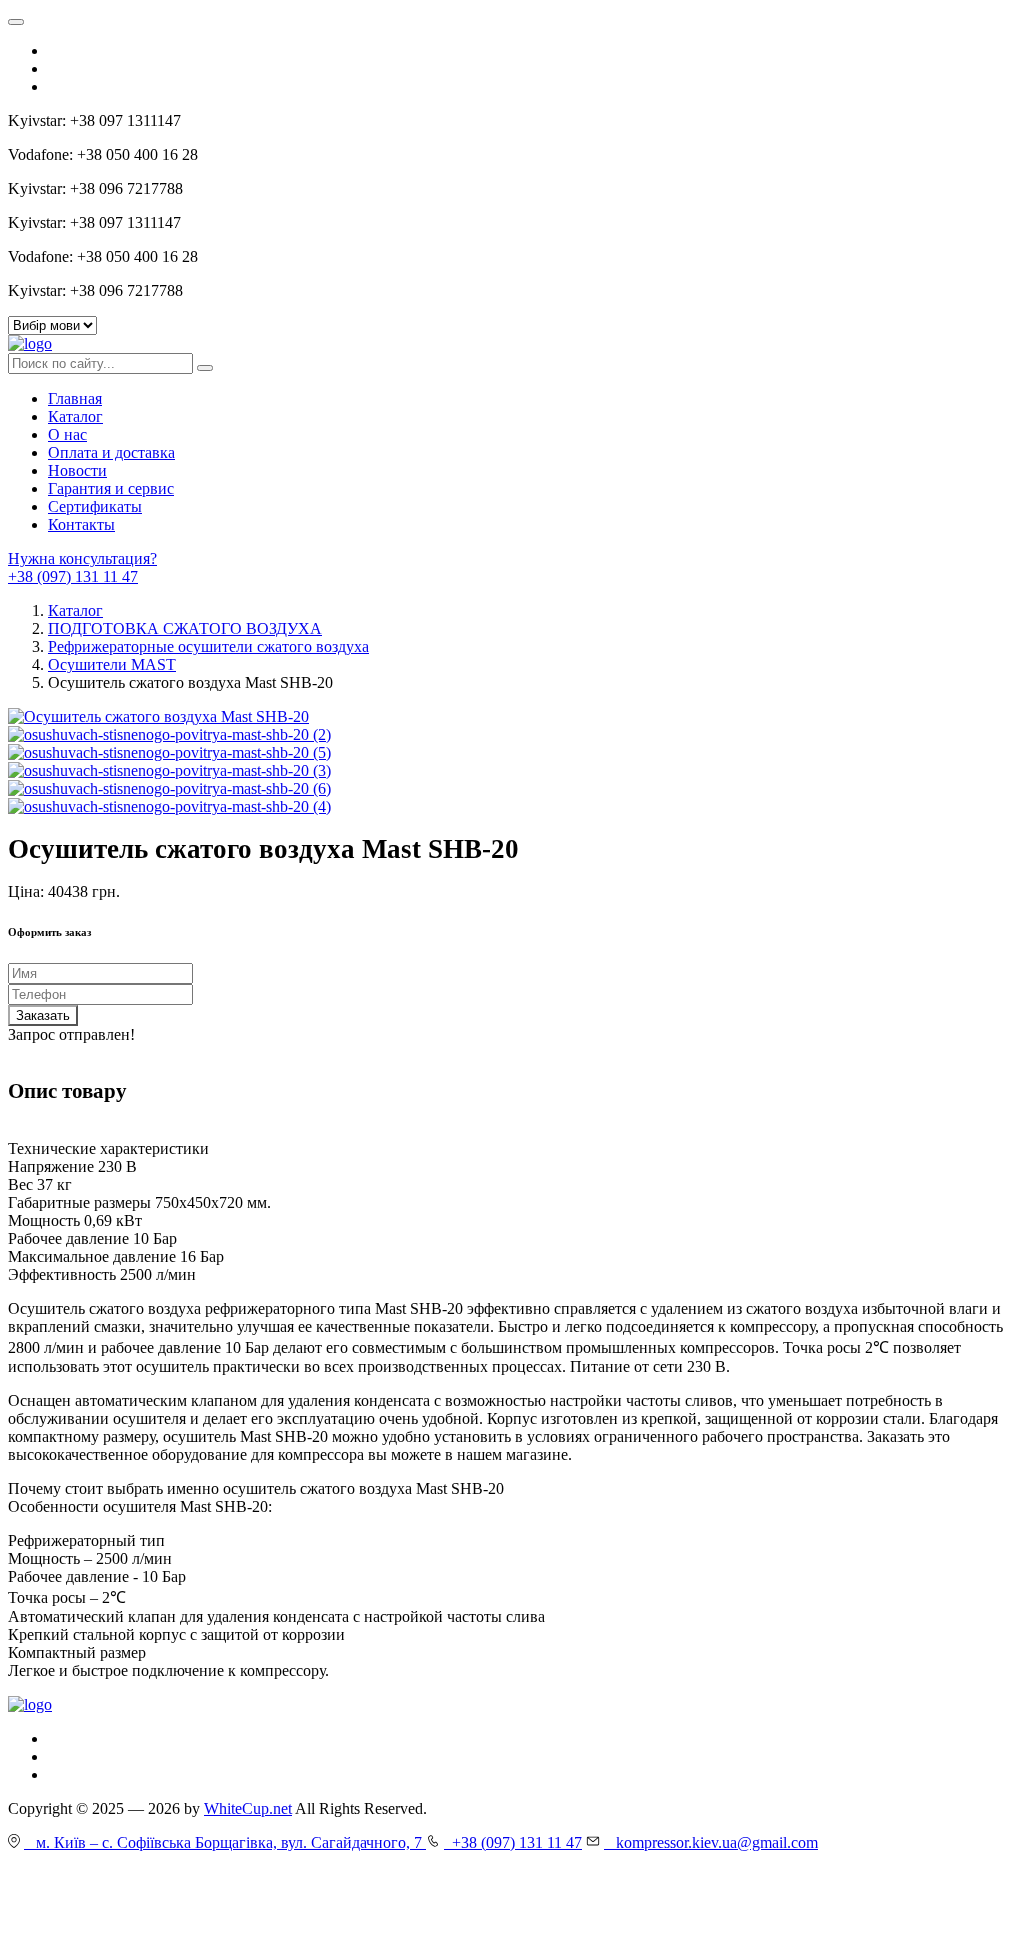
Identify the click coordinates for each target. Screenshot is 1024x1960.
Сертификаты (95, 506)
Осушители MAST (112, 664)
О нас (67, 434)
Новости (77, 470)
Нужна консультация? (82, 558)
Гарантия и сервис (111, 488)
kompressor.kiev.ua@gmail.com (711, 1842)
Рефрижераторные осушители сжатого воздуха (208, 646)
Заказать (43, 1015)
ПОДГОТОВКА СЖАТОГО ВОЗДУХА (185, 628)
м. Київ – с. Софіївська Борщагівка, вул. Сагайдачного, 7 (225, 1842)
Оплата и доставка (111, 452)
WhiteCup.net (248, 1808)
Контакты (81, 524)
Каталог (75, 416)
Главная (75, 398)
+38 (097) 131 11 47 (73, 576)
